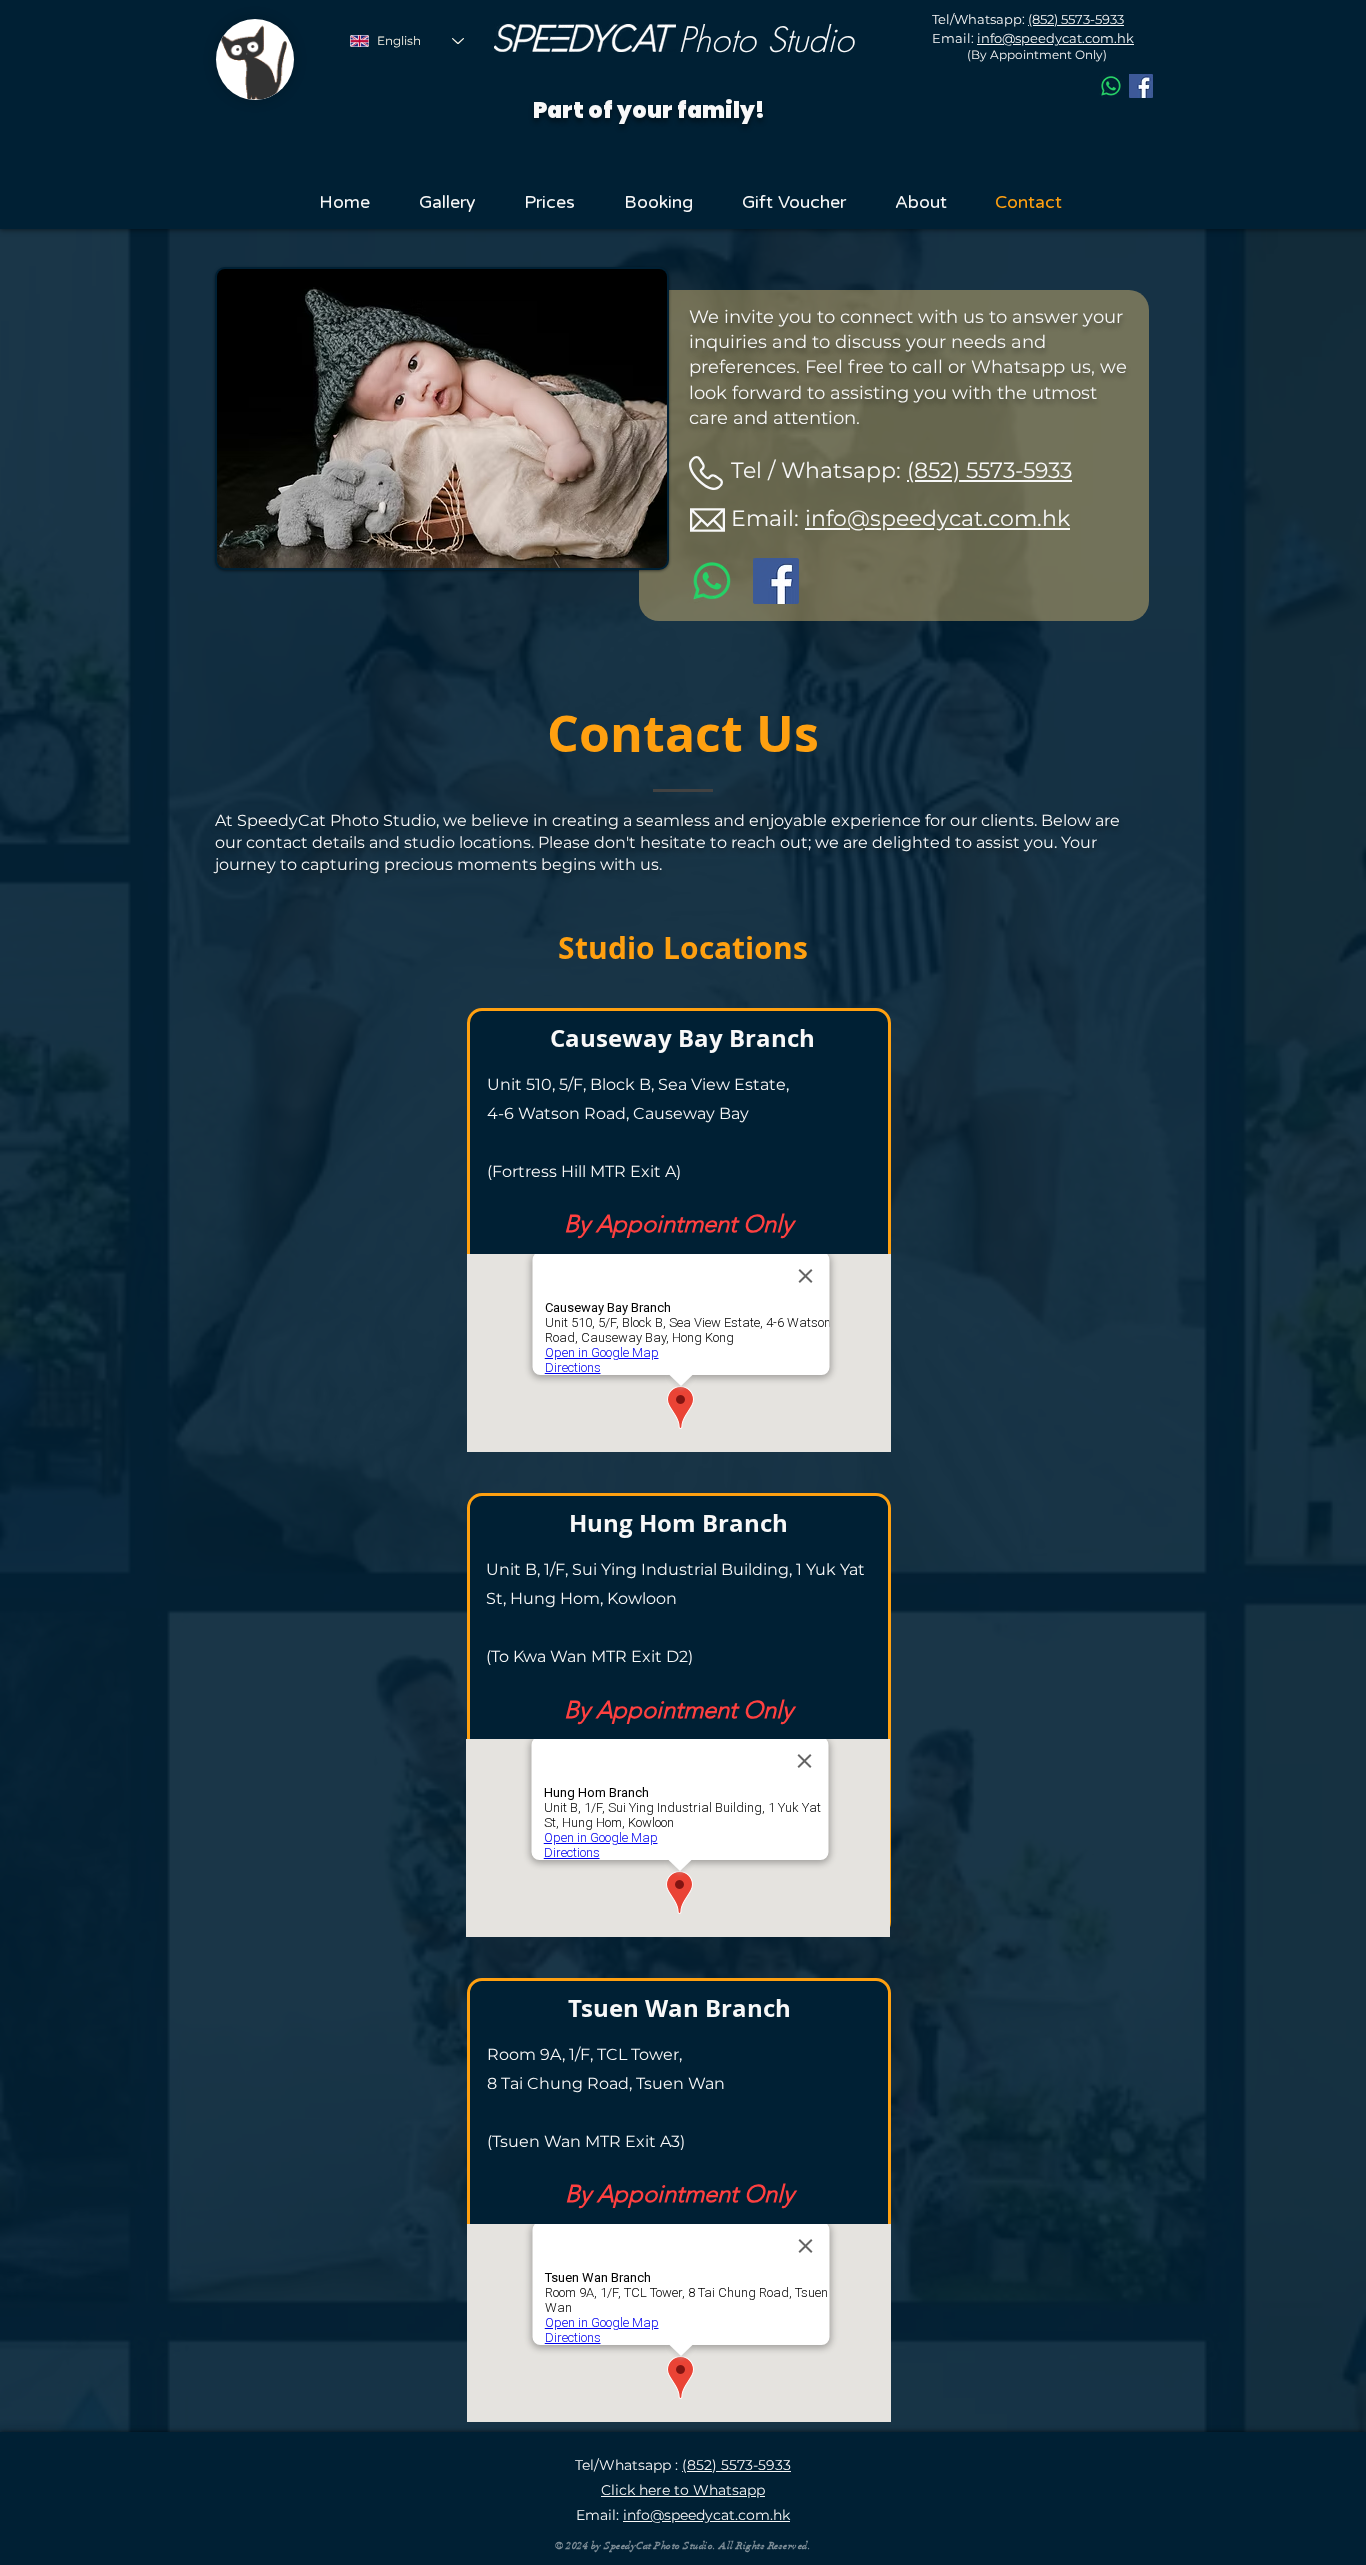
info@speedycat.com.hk (937, 518)
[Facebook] (1141, 86)
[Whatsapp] (1111, 86)
